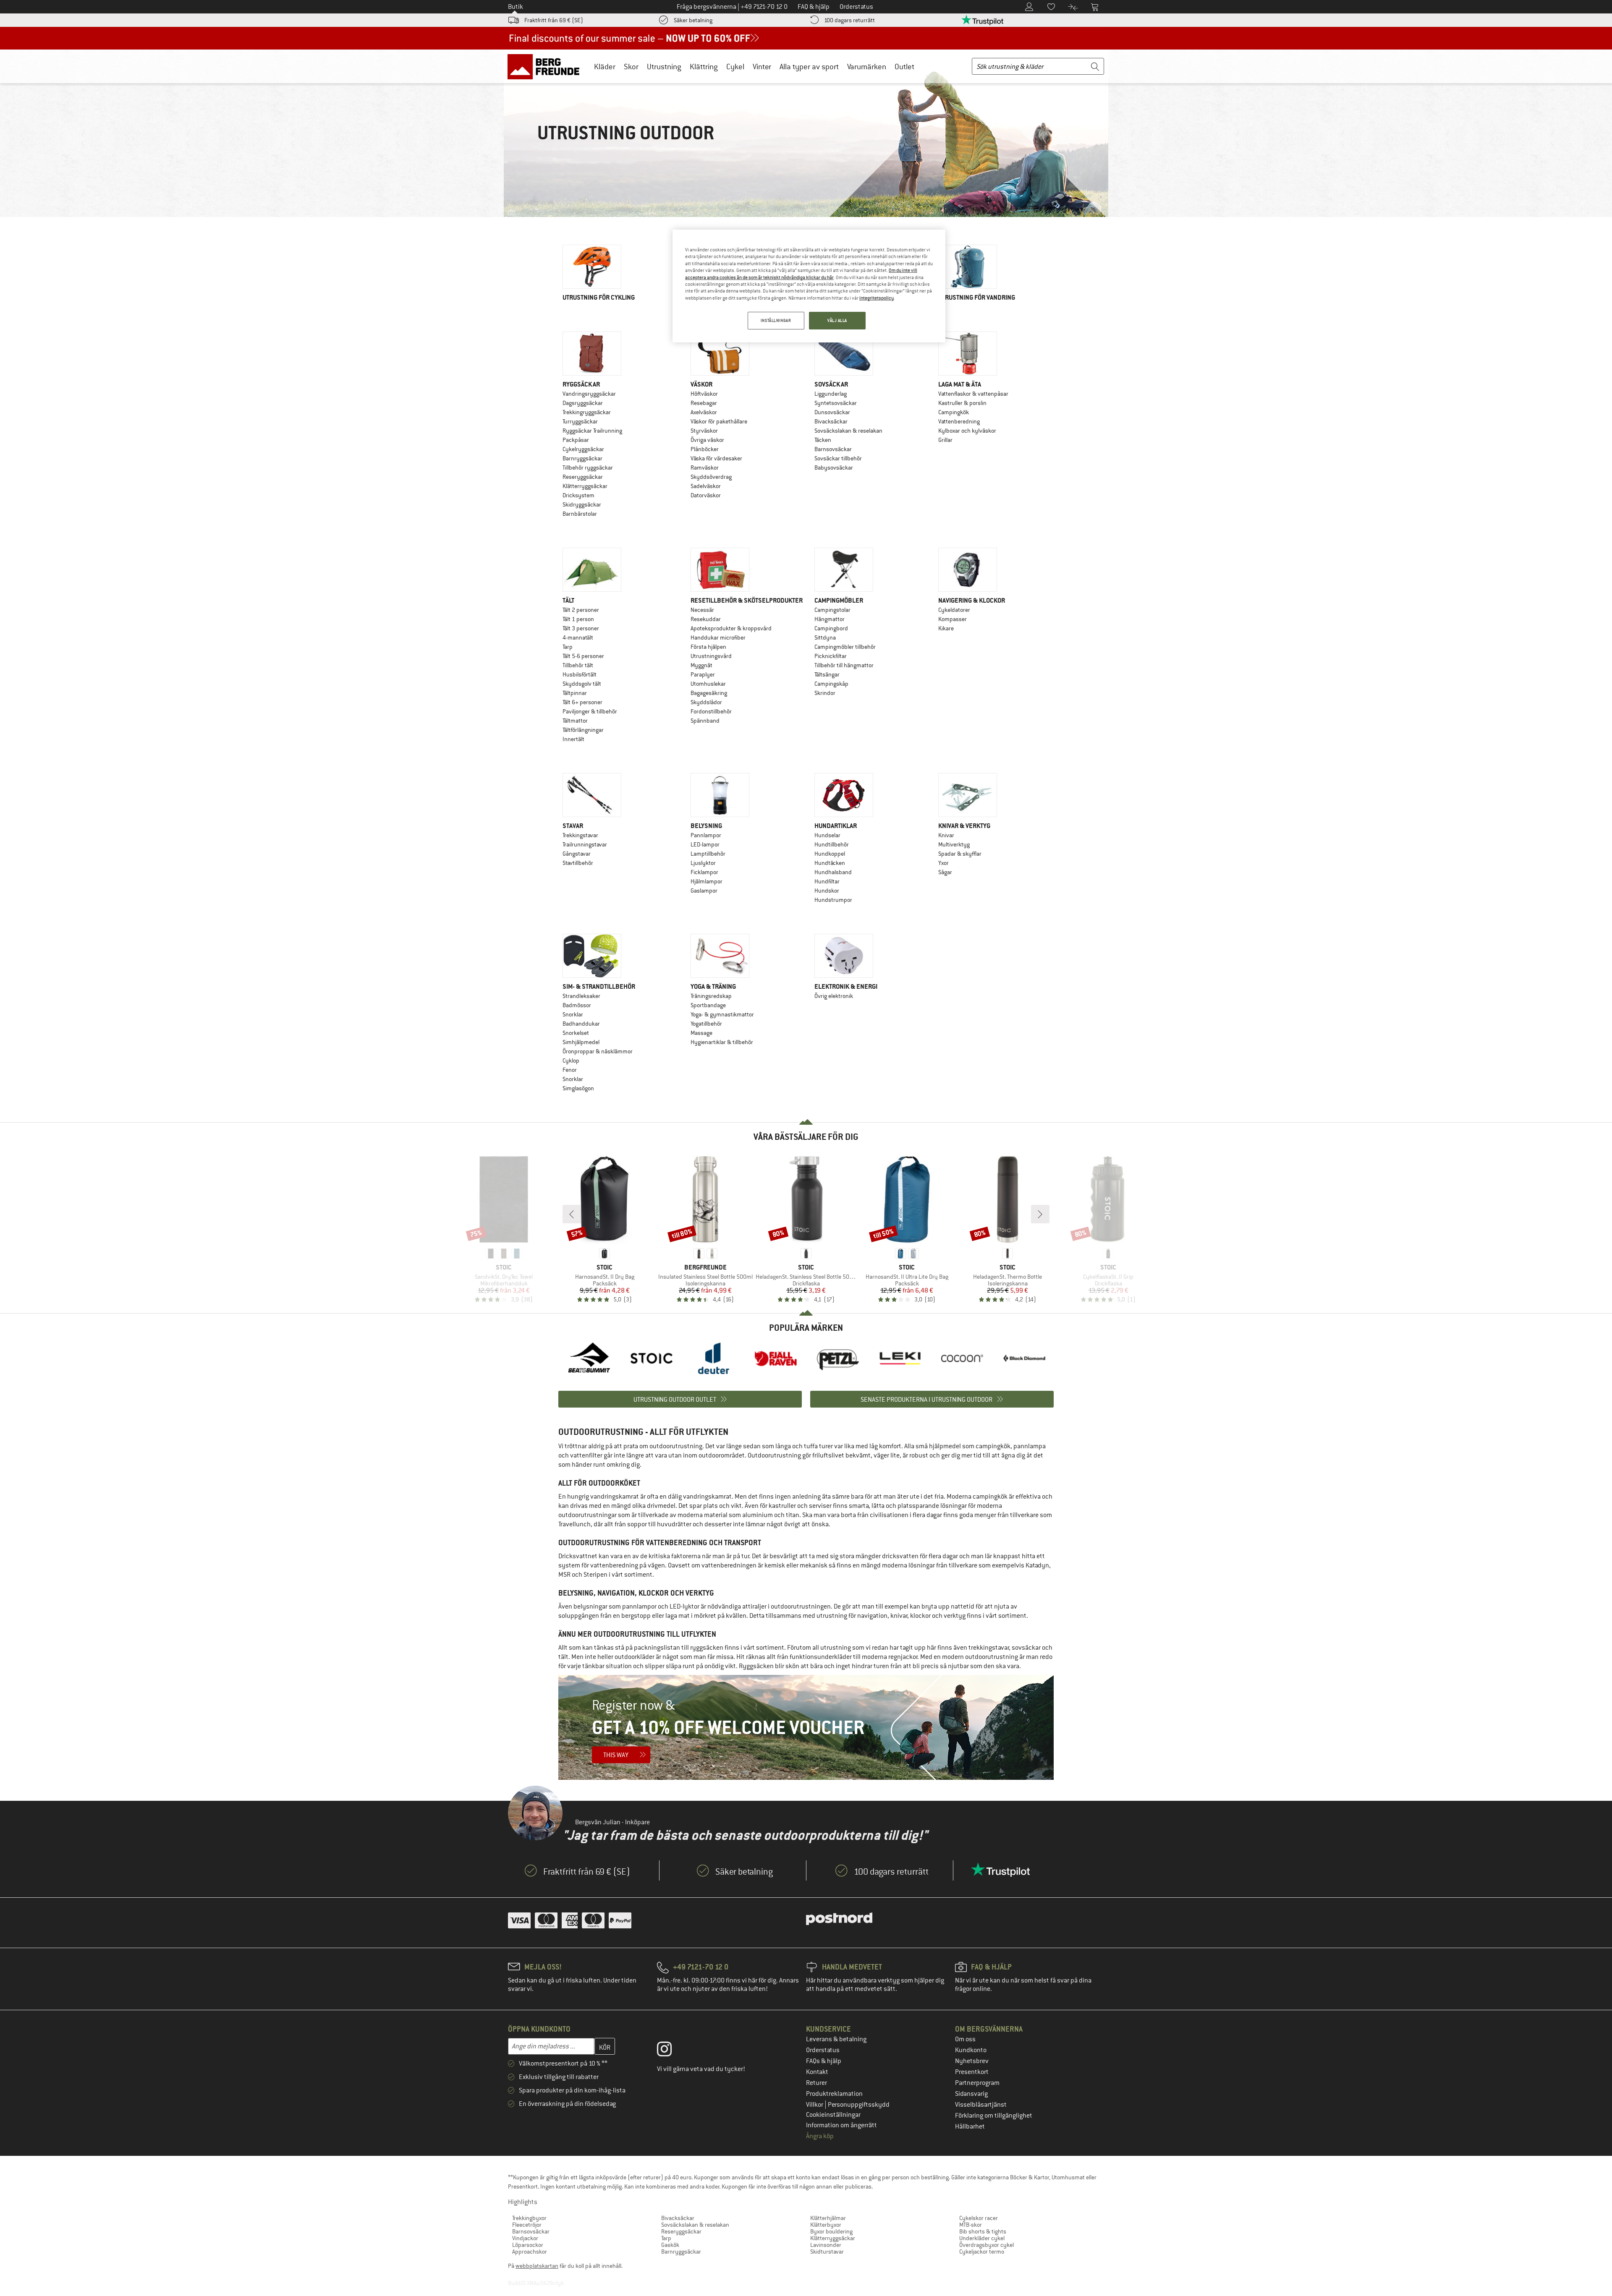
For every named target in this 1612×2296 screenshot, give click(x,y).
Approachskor (530, 2252)
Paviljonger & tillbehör (590, 711)
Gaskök (670, 2245)
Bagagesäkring (709, 693)
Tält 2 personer (581, 610)
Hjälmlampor (707, 881)
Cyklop (571, 1060)
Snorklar (573, 1014)
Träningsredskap (711, 996)
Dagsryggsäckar (583, 403)
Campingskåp (831, 684)
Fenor (570, 1070)
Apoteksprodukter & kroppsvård (731, 628)
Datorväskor (706, 495)
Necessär (702, 610)
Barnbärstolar (580, 514)
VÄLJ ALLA (837, 320)
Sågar (945, 872)
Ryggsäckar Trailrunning (592, 431)
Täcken (823, 440)
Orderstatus (823, 2050)
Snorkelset (576, 1033)
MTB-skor (971, 2225)
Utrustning (664, 67)
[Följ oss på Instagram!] (671, 2051)
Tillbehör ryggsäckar (588, 468)
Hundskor (827, 891)
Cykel (735, 67)
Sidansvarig (971, 2094)
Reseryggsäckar (583, 477)
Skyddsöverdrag (711, 477)
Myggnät (701, 665)
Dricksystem (578, 495)
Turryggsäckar (580, 421)
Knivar (946, 835)
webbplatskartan (537, 2266)
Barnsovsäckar (833, 449)
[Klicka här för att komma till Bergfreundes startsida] (546, 66)
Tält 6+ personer (582, 702)
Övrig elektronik (834, 996)
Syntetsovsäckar (836, 403)
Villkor (815, 2105)
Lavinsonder (826, 2245)
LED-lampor (705, 844)
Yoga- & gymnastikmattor (722, 1014)
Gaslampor (704, 891)
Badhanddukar (581, 1024)
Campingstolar (832, 610)
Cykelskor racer (979, 2218)
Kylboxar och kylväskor (967, 431)
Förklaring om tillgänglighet (994, 2116)
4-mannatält (578, 637)
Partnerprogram (977, 2083)
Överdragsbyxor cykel (987, 2245)
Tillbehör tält (578, 665)
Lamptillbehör (708, 854)
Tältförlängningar (583, 730)
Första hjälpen (708, 647)
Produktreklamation (834, 2094)
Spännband (705, 721)
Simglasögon (578, 1088)
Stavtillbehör (578, 863)
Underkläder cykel (982, 2238)
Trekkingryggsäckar (587, 412)
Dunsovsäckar (832, 412)
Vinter (762, 67)
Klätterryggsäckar (585, 486)
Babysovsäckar (834, 468)
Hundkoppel (830, 854)
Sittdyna (825, 637)
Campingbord (831, 628)
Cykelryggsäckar (583, 449)
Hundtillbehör (832, 844)
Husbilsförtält (580, 674)
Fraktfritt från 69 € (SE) (554, 20)
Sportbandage (708, 1005)
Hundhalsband (833, 872)
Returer (816, 2083)
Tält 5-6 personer (583, 656)
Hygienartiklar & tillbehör (722, 1042)
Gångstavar (577, 854)
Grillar (945, 440)
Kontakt (817, 2072)
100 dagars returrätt (849, 20)
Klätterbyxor (826, 2225)
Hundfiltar (827, 881)
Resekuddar (706, 619)
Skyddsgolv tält (582, 684)
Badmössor (577, 1005)
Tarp (568, 647)
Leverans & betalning (836, 2039)
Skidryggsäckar (582, 504)
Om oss (965, 2039)
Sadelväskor (706, 486)
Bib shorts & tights (983, 2231)
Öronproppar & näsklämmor (598, 1051)
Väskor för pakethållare (719, 421)
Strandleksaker (581, 996)
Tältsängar (827, 674)
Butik (516, 7)
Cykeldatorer (954, 610)
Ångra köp (820, 2136)
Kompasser (953, 619)
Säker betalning (693, 20)
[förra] (572, 1214)
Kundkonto (971, 2050)
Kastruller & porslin (962, 403)
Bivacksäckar (831, 421)
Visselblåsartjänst (981, 2105)
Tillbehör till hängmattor (844, 665)
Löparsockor (528, 2245)
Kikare (946, 628)
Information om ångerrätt (841, 2125)
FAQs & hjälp (824, 2061)
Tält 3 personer (581, 628)
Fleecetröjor (527, 2225)
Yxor (943, 863)
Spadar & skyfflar (960, 854)
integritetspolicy (877, 298)
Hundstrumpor (833, 900)
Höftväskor (704, 394)
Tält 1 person (578, 619)
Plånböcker (705, 449)
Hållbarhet (970, 2126)
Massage (701, 1033)
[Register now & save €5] (806, 1727)
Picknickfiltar (831, 656)
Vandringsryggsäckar (589, 394)
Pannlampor (706, 835)
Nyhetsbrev (972, 2061)
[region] (809, 286)
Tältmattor (575, 721)
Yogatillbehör (706, 1024)
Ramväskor (705, 468)
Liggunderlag (831, 394)
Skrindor (825, 693)
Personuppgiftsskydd (859, 2105)
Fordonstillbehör (711, 711)
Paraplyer (703, 674)
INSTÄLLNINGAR (776, 320)
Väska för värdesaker (716, 458)
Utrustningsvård (711, 656)
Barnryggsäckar (582, 458)
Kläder (605, 67)
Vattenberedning (959, 421)
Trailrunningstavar (585, 844)
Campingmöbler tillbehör (845, 647)
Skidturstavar (827, 2252)
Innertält (573, 739)
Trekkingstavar (580, 835)
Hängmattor (830, 619)
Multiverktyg (954, 844)
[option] (589, 1358)
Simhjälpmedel (581, 1042)
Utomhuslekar (708, 684)
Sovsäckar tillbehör (838, 458)
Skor (631, 67)
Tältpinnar (575, 693)
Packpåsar (576, 440)
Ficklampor (704, 872)
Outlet (904, 67)
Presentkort (972, 2072)
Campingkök (954, 412)
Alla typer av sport (809, 67)
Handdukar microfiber (718, 637)
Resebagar (704, 403)
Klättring (704, 67)
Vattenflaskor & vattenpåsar (973, 394)
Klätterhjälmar (828, 2218)
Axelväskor (704, 412)
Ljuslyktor (703, 863)
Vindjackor (525, 2238)
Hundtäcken (830, 863)
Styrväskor (704, 431)
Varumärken (867, 67)
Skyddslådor (706, 702)
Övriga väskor (707, 440)
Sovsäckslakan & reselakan (848, 431)
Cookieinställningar (833, 2115)
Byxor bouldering (831, 2231)
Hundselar (827, 835)
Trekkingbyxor (529, 2218)
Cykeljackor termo (982, 2252)
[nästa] (1040, 1214)
